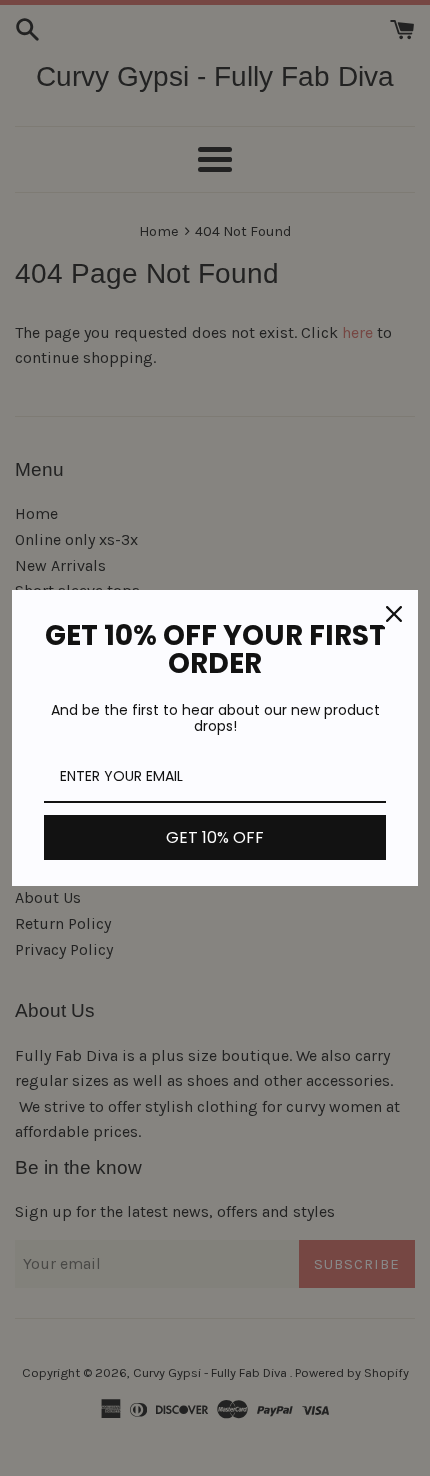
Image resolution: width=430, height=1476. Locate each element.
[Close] (394, 614)
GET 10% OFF (215, 837)
